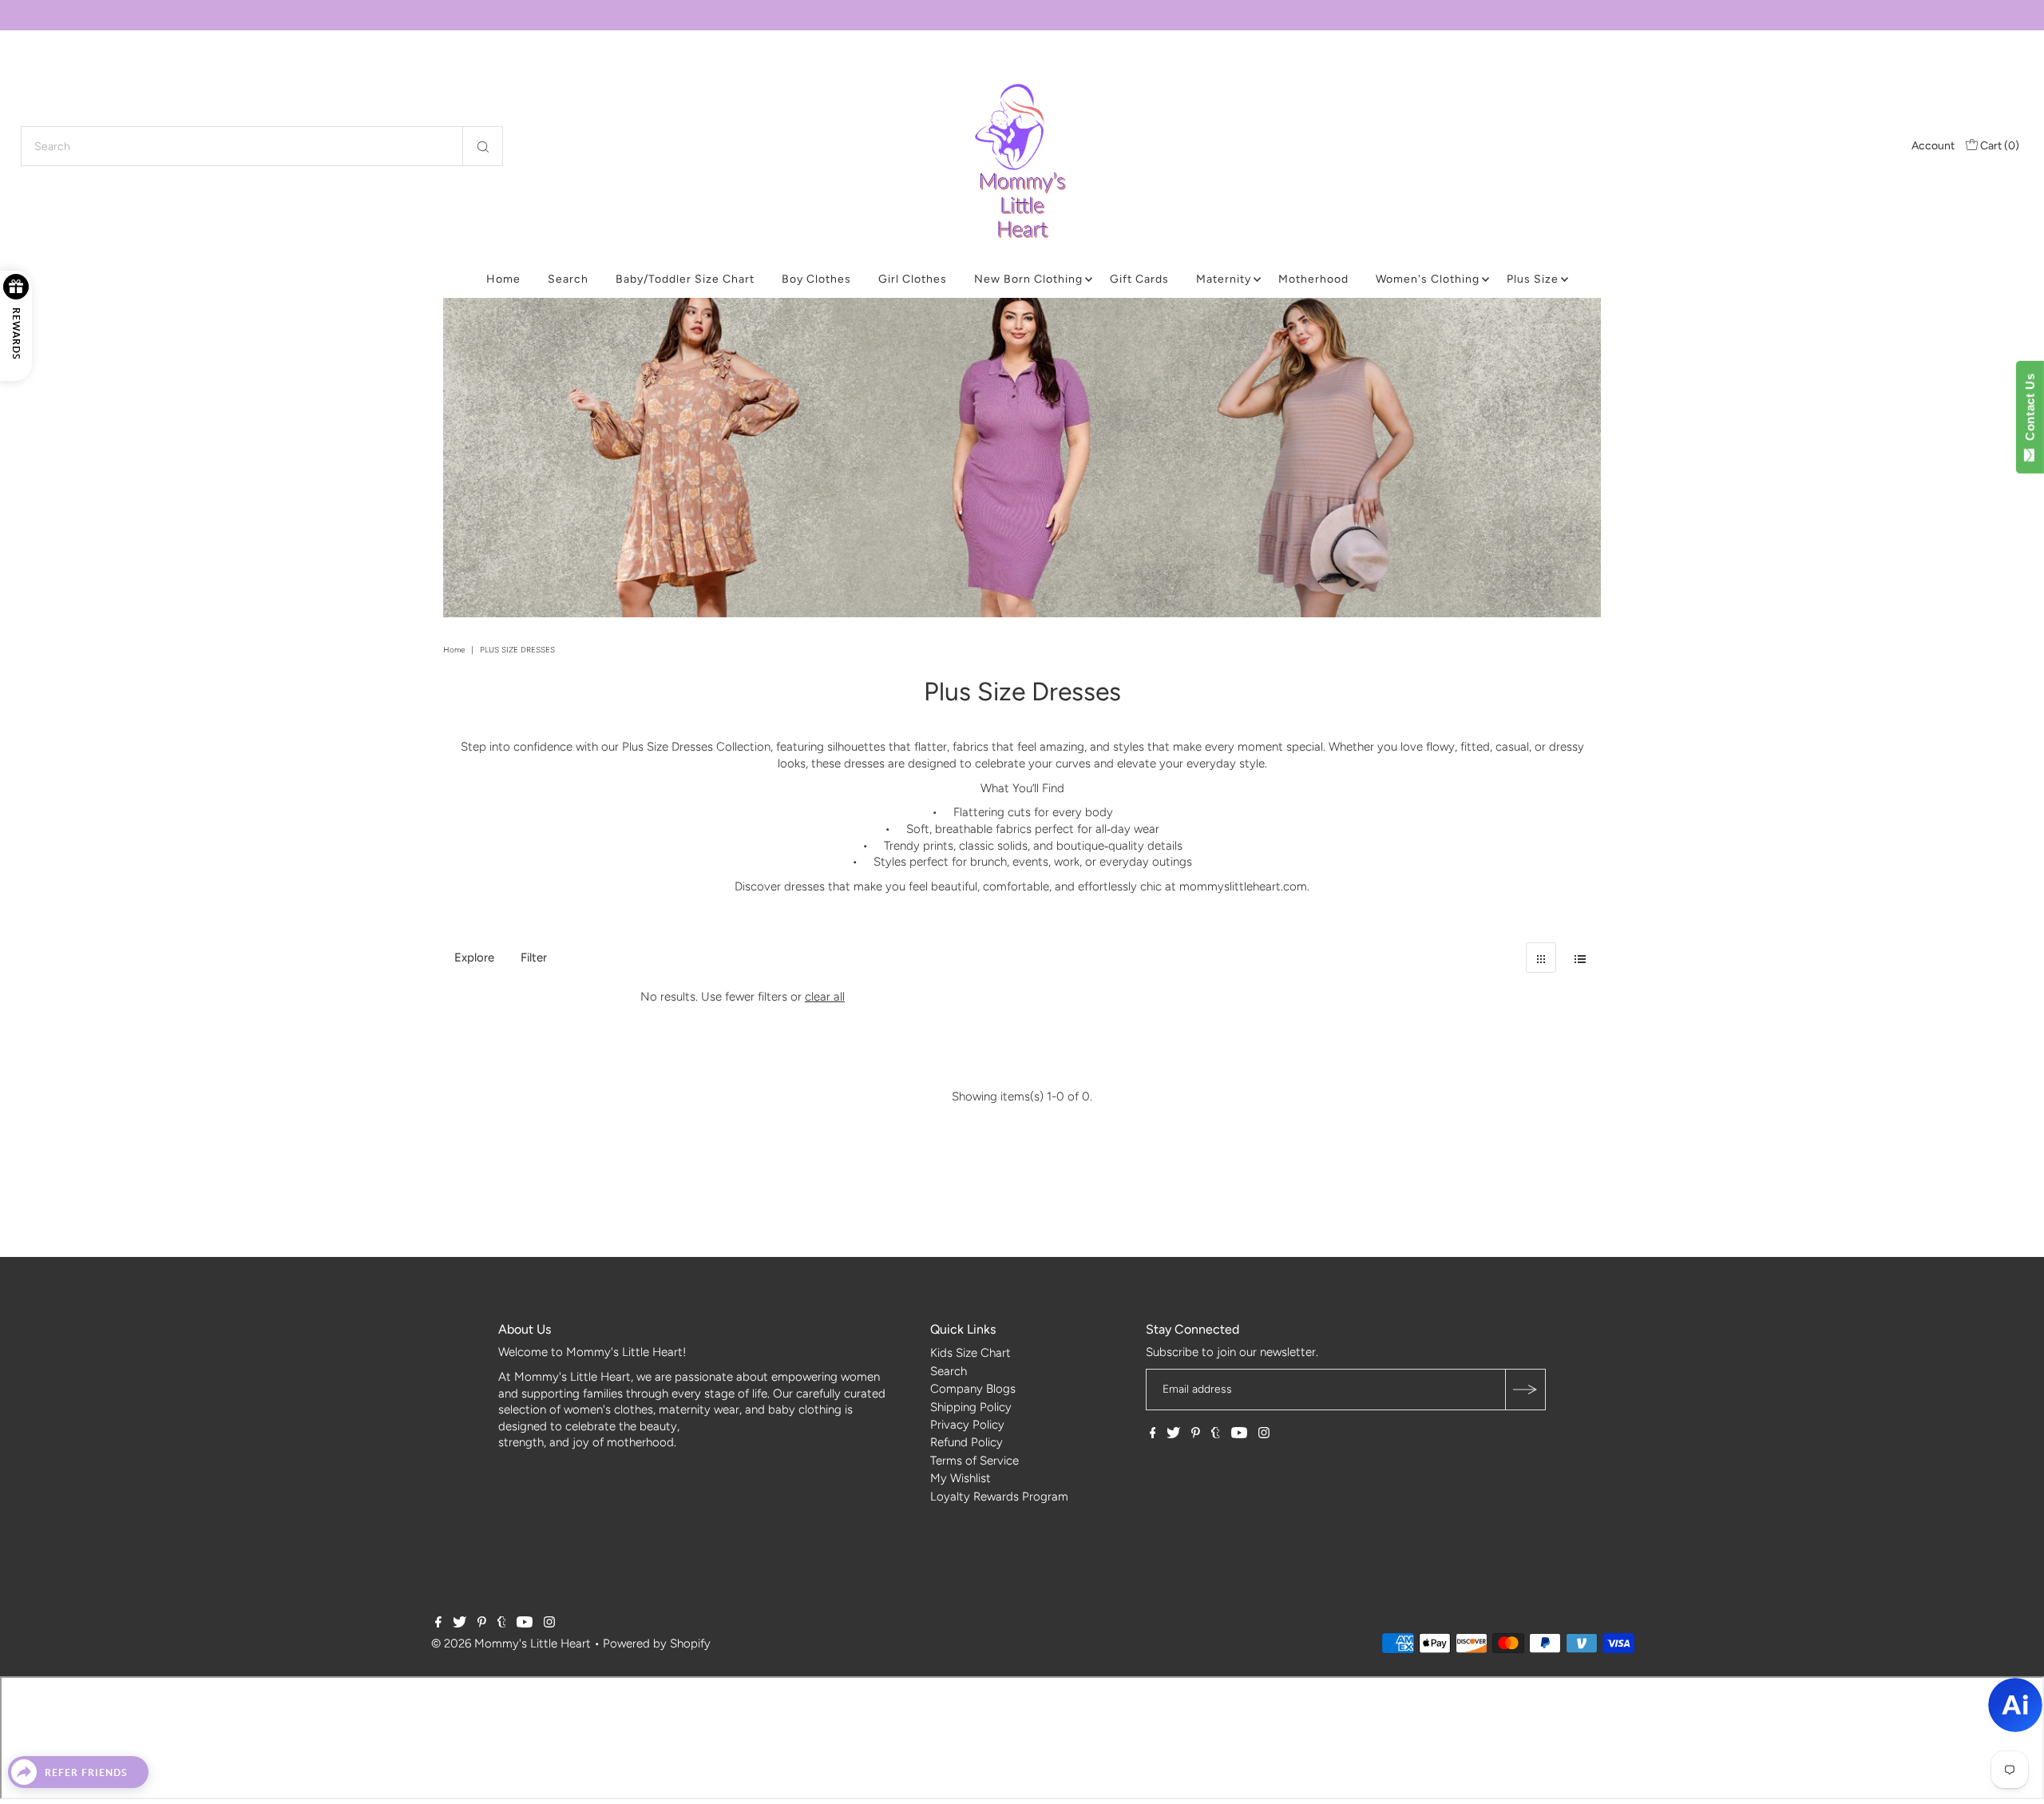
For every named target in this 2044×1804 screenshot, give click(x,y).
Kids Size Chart (971, 1353)
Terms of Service (974, 1461)
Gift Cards (1139, 279)
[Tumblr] (1216, 1434)
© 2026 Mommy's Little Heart (511, 1643)
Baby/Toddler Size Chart (685, 279)
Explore (474, 958)
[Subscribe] (1525, 1390)
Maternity (1224, 279)
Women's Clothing (1428, 279)
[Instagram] (1264, 1434)
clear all (825, 997)
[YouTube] (1239, 1434)
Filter (534, 958)
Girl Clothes (913, 279)
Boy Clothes (816, 279)
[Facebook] (1153, 1434)
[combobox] (262, 146)
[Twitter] (1173, 1434)
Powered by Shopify (657, 1643)
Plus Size (1533, 279)
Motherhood (1313, 279)
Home (503, 279)
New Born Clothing (1028, 279)
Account (1933, 146)
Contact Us (2030, 410)
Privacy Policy (967, 1425)
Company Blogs (973, 1389)
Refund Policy (967, 1442)
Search (568, 279)
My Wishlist (961, 1478)
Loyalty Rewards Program (999, 1497)
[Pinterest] (1196, 1434)
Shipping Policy (971, 1407)
